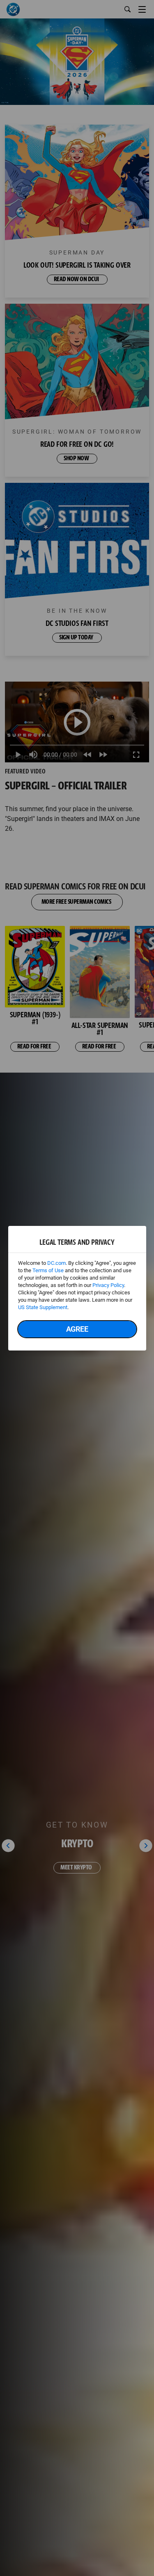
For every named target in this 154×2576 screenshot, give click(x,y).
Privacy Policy (108, 1285)
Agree (77, 1329)
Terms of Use (48, 1270)
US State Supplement (43, 1307)
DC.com (56, 1263)
